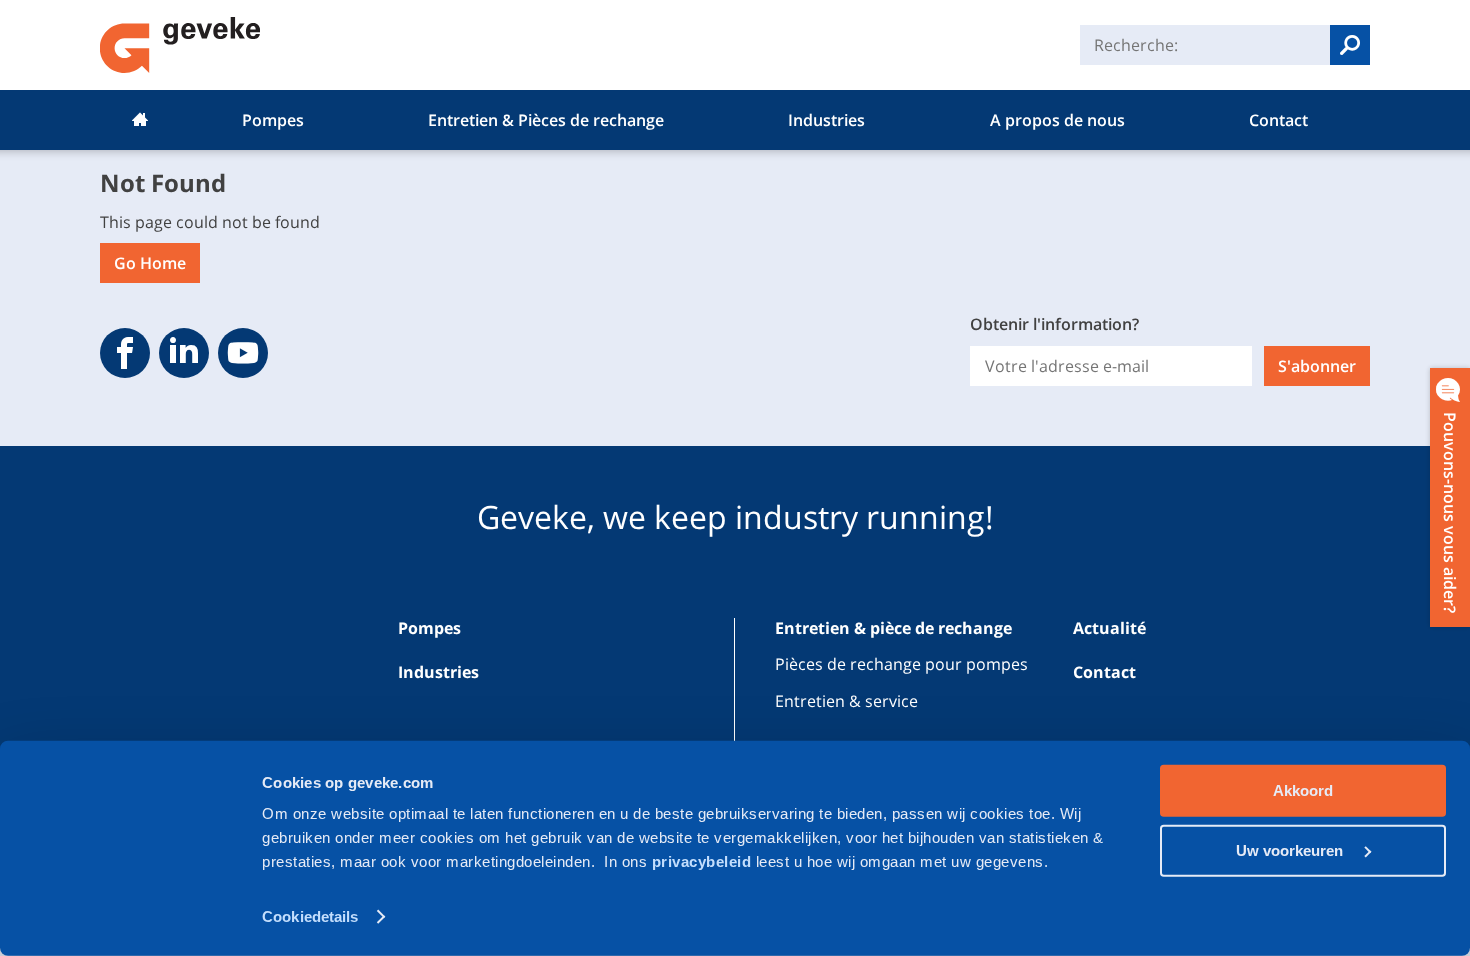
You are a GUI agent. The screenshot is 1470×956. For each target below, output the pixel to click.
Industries (826, 120)
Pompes (273, 120)
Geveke (180, 45)
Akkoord (1303, 790)
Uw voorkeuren (1291, 849)
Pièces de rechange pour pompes (901, 664)
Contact (1278, 120)
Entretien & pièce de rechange (893, 628)
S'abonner (1317, 366)
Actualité (1109, 628)
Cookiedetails (310, 916)
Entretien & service (846, 701)
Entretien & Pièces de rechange (546, 120)
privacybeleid (704, 861)
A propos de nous (1057, 120)
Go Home (150, 263)
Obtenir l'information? (1054, 324)
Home (140, 120)
